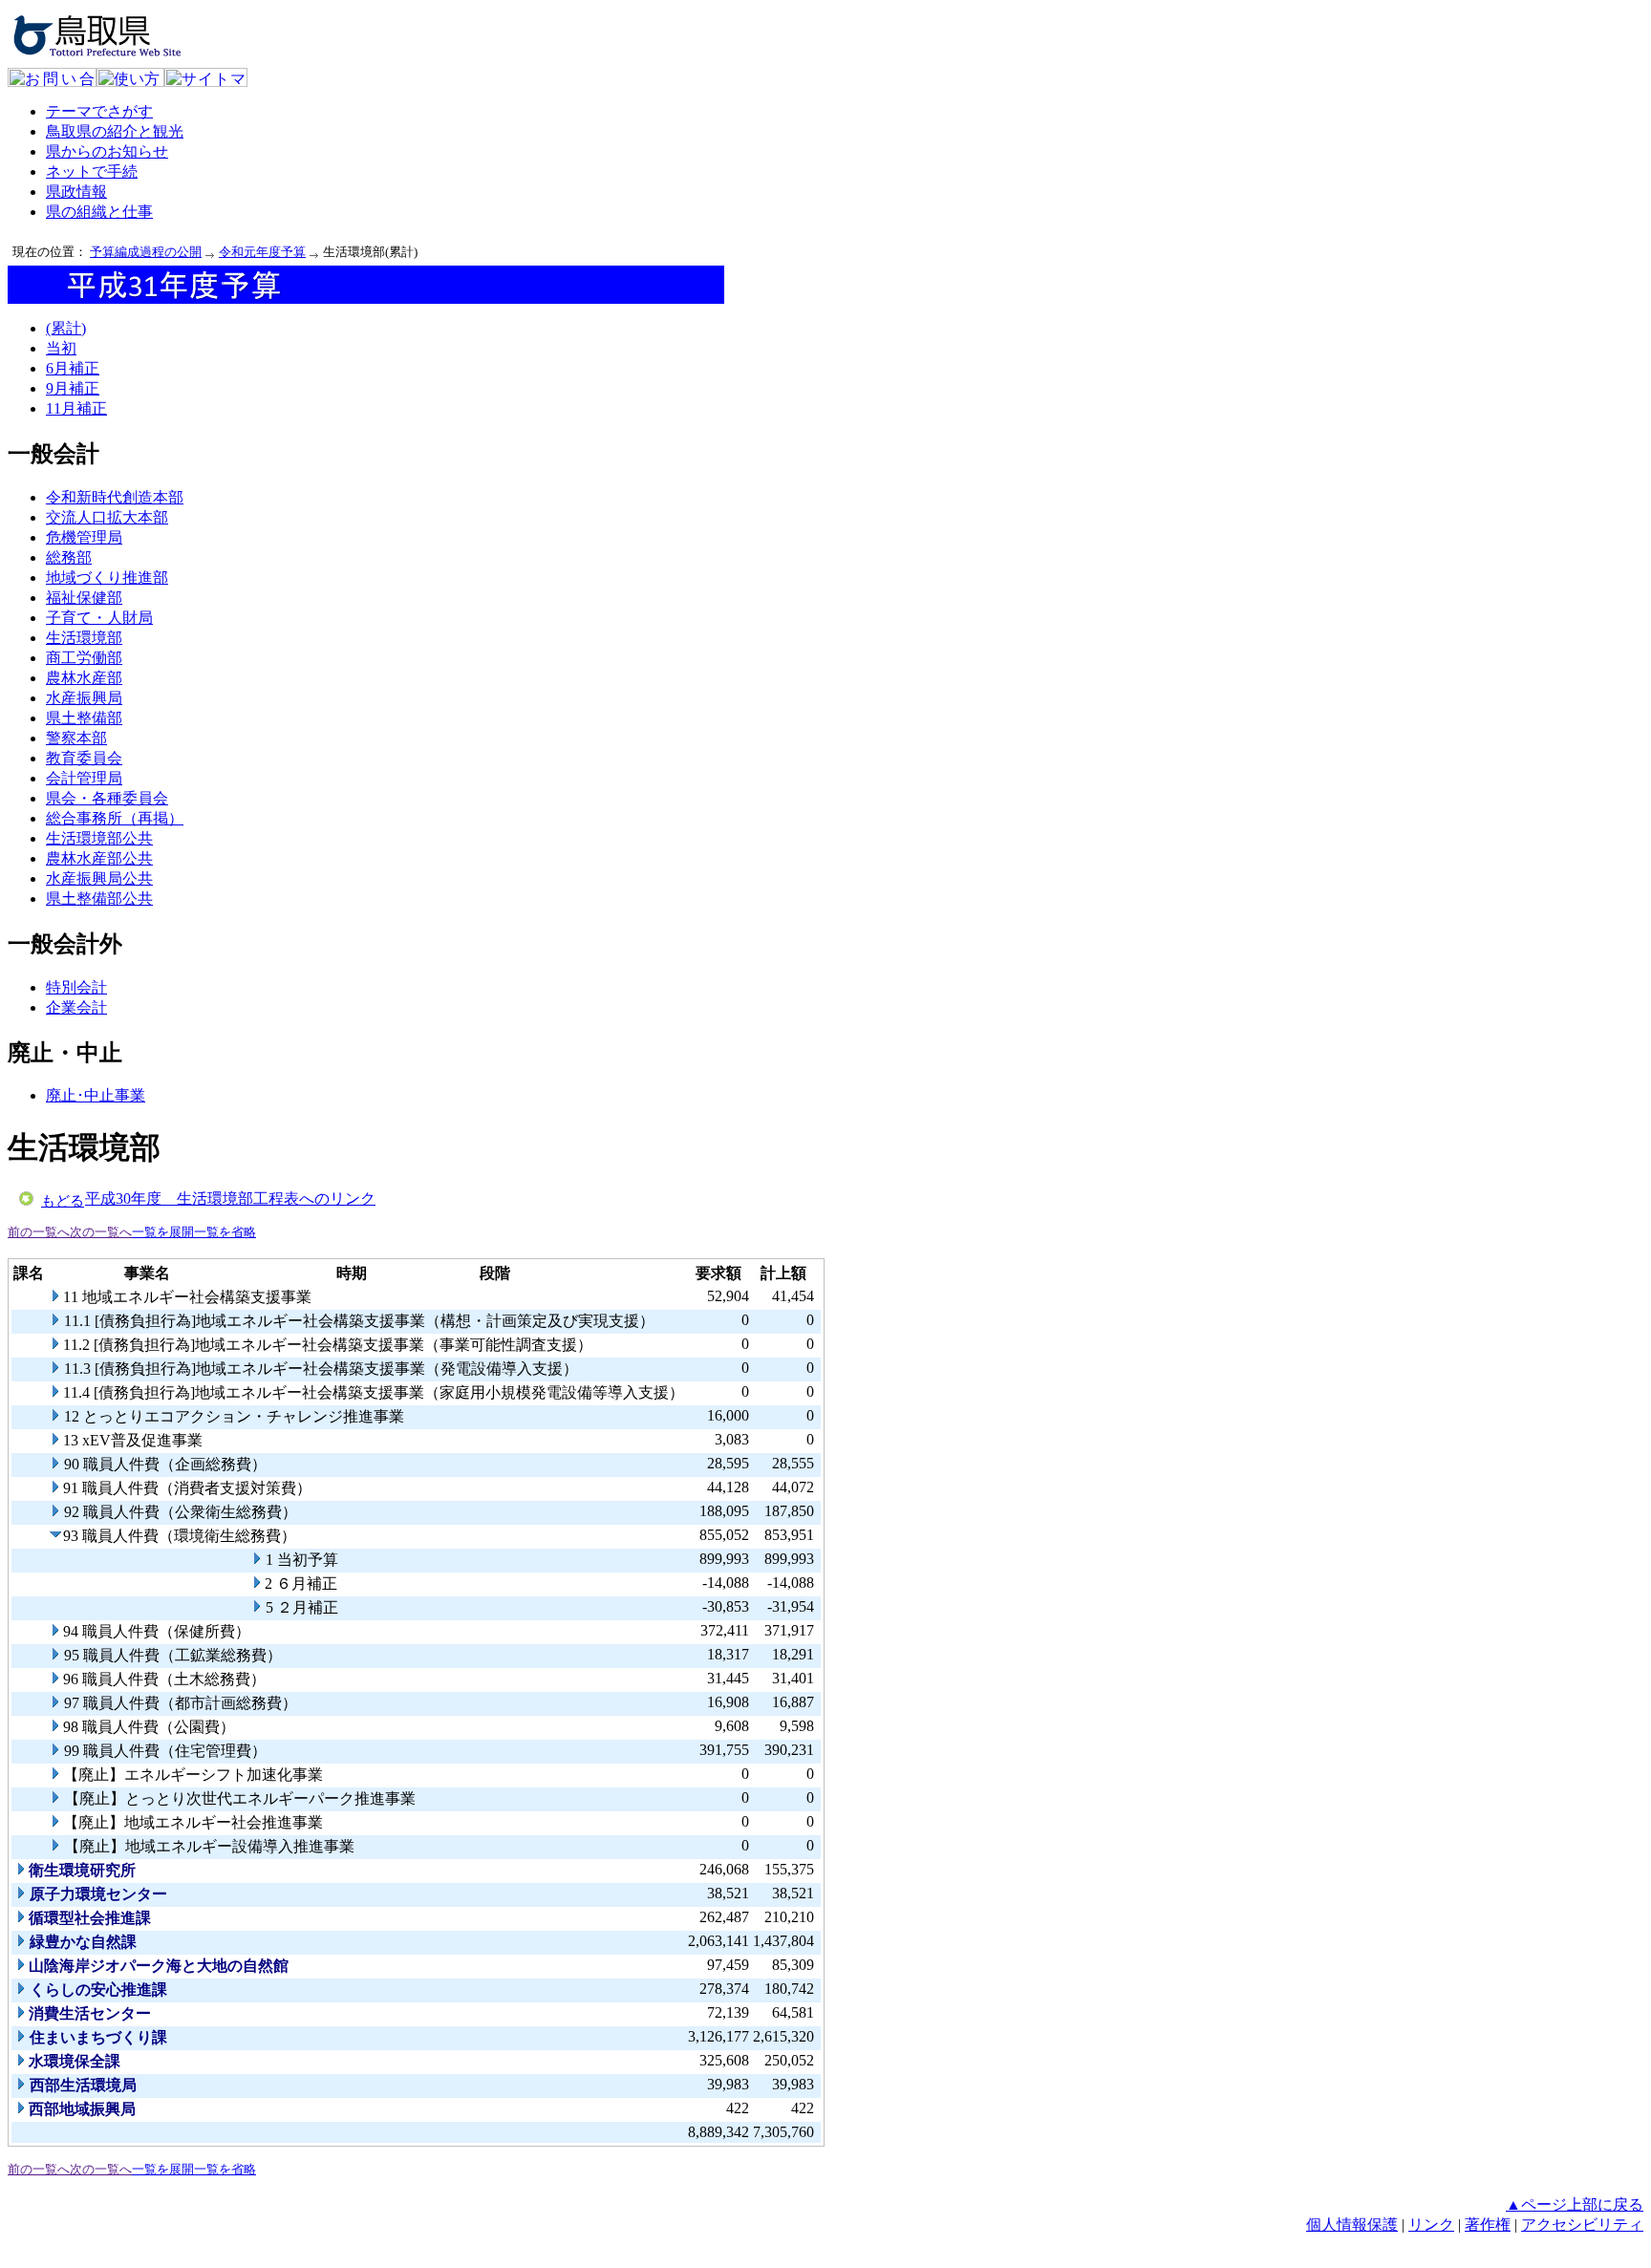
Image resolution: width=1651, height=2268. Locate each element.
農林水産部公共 (99, 858)
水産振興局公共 (99, 878)
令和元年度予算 (262, 252)
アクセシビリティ (1582, 2225)
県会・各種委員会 (107, 798)
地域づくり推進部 (107, 578)
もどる (63, 1201)
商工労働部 (84, 658)
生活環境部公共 (99, 838)
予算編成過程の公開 (146, 252)
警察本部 (76, 738)
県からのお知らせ (107, 151)
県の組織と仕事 (99, 212)
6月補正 (73, 368)
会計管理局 (84, 778)
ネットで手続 (92, 171)
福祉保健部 (84, 598)
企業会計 (76, 1007)
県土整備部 (84, 718)
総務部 (69, 557)
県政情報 (76, 192)
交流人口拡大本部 (107, 517)
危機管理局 (84, 537)
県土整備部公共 (99, 899)
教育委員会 (84, 758)
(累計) (66, 328)
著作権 (1488, 2225)
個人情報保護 (1352, 2225)
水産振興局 (84, 698)
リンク (1431, 2225)
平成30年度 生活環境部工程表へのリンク (230, 1198)
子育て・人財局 (99, 618)
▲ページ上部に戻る (1575, 2204)
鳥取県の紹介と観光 (115, 131)
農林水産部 (84, 678)
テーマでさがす (99, 111)
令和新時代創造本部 (115, 497)
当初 (61, 348)
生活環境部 (84, 638)
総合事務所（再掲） (115, 818)
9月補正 (73, 388)
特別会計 (76, 987)
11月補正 (76, 408)
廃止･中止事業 (96, 1095)
